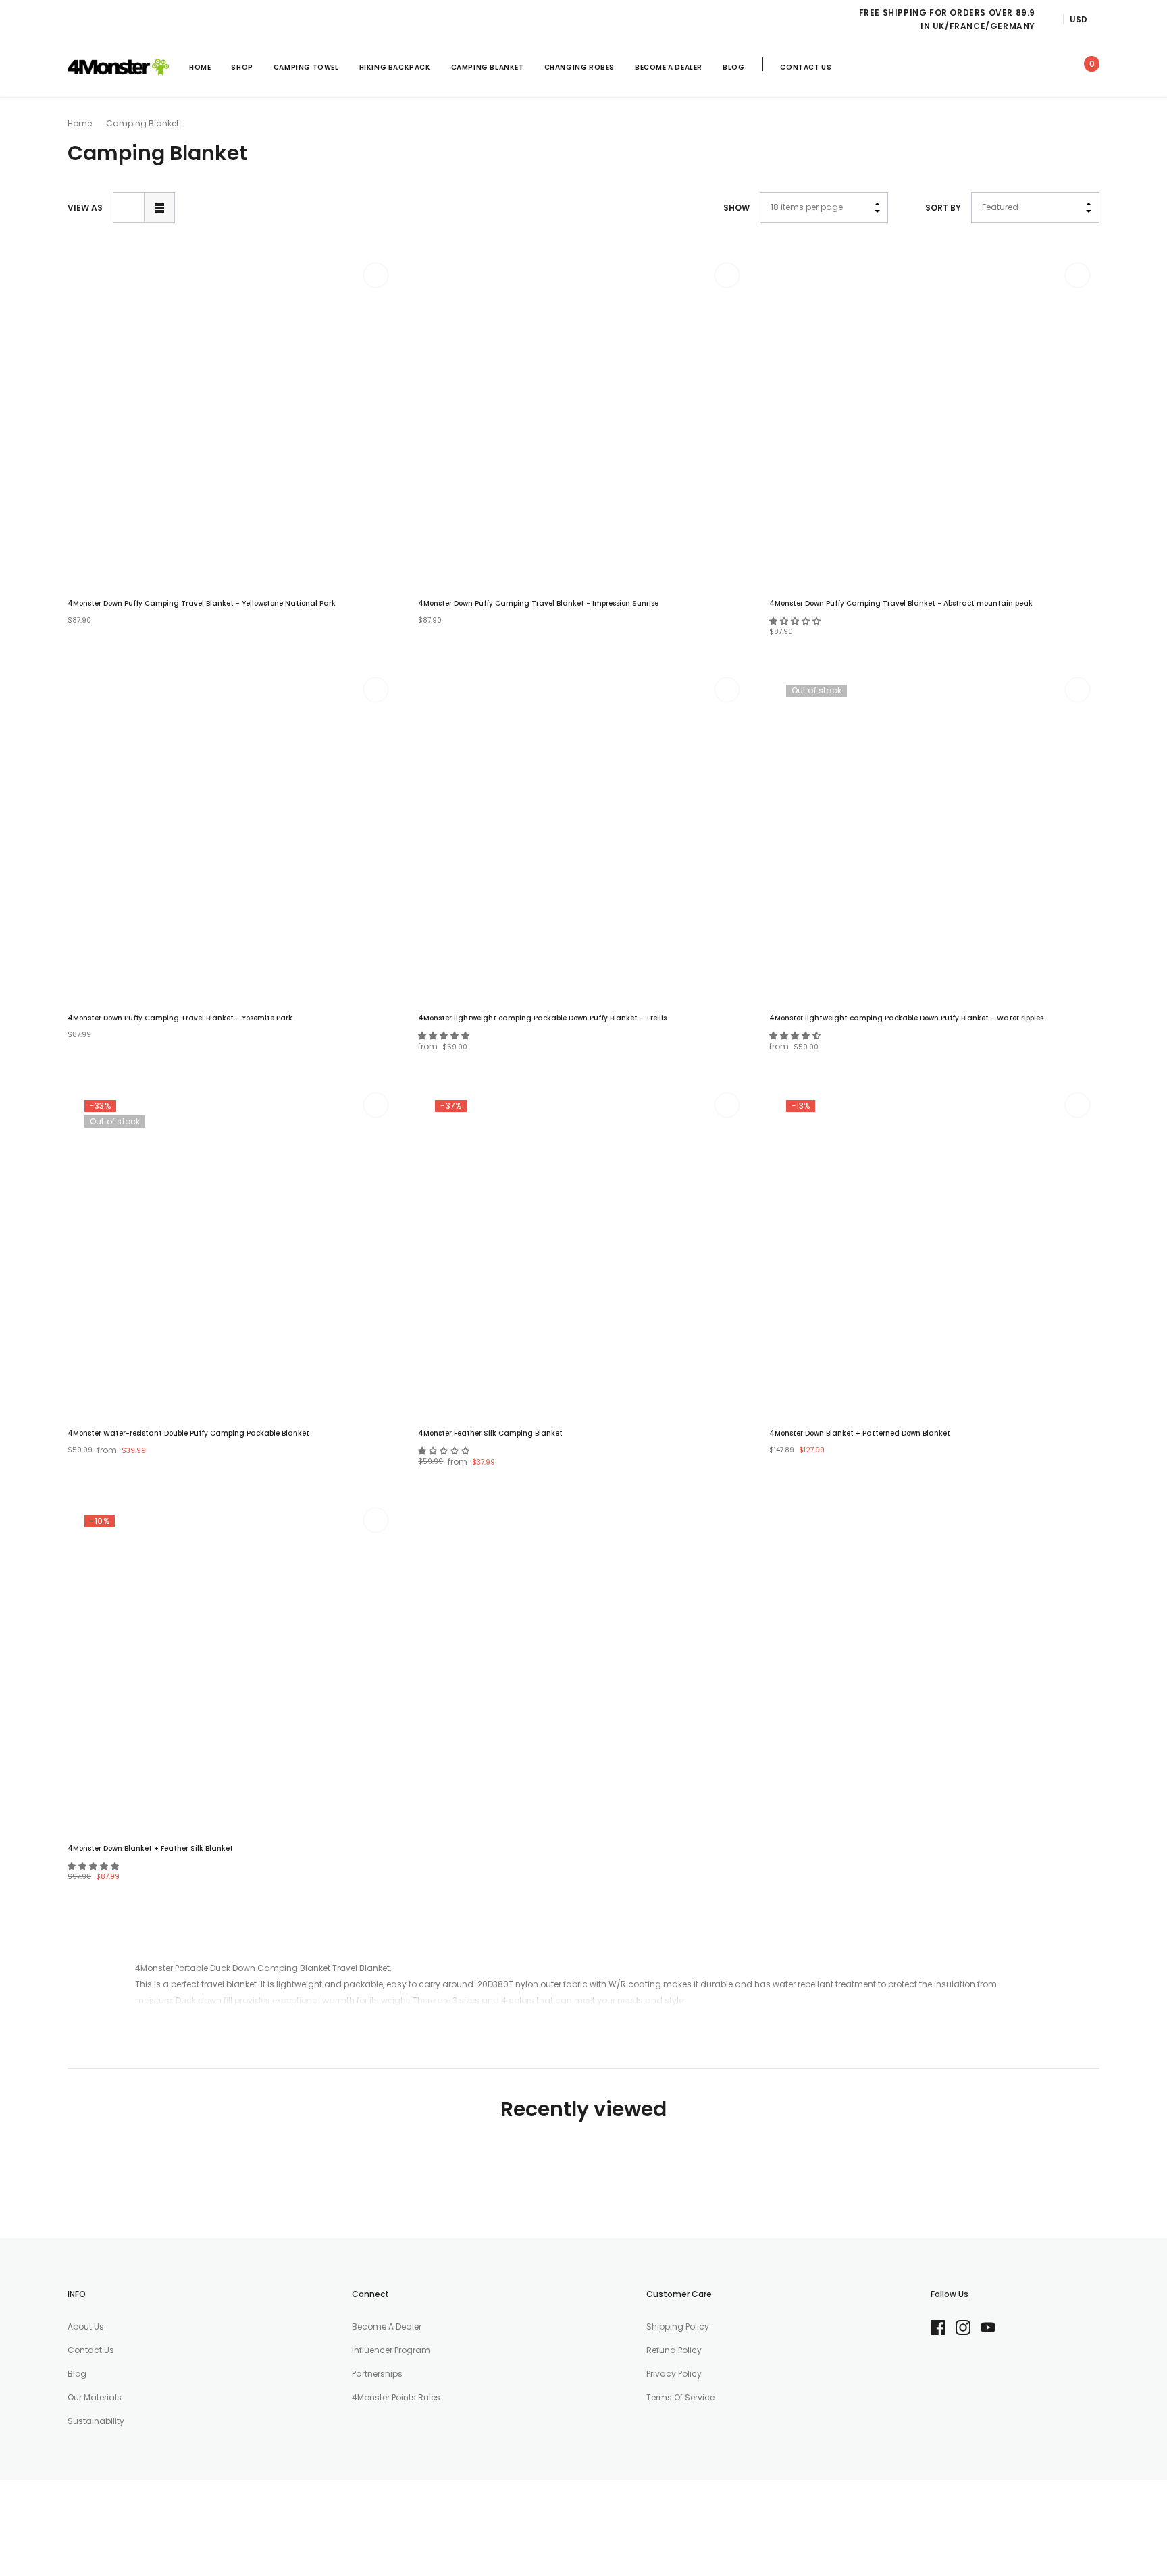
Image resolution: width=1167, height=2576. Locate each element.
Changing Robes (579, 67)
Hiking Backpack (395, 67)
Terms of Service (680, 2397)
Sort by (943, 208)
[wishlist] (376, 275)
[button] (796, 621)
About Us (86, 2327)
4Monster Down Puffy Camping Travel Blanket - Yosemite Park (180, 1018)
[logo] (118, 68)
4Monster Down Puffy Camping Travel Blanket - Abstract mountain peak (901, 603)
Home (80, 123)
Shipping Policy (678, 2327)
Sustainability (96, 2421)
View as (85, 208)
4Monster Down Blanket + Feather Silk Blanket (150, 1848)
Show (736, 208)
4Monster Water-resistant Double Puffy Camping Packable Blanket (188, 1433)
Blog (733, 67)
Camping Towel (306, 67)
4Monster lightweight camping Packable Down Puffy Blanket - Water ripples (906, 1018)
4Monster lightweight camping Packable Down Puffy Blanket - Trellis (542, 1018)
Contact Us (806, 67)
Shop (242, 67)
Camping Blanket (488, 67)
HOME (200, 67)
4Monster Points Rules (396, 2397)
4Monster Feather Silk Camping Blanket (490, 1433)
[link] (966, 67)
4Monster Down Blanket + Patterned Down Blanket (860, 1433)
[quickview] (376, 309)
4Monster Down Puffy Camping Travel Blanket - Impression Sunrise (538, 603)
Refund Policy (674, 2350)
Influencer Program (391, 2350)
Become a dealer (387, 2327)
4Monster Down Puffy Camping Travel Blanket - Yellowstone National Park (202, 603)
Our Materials (95, 2397)
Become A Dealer (669, 67)
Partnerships (377, 2374)
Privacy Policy (674, 2374)
